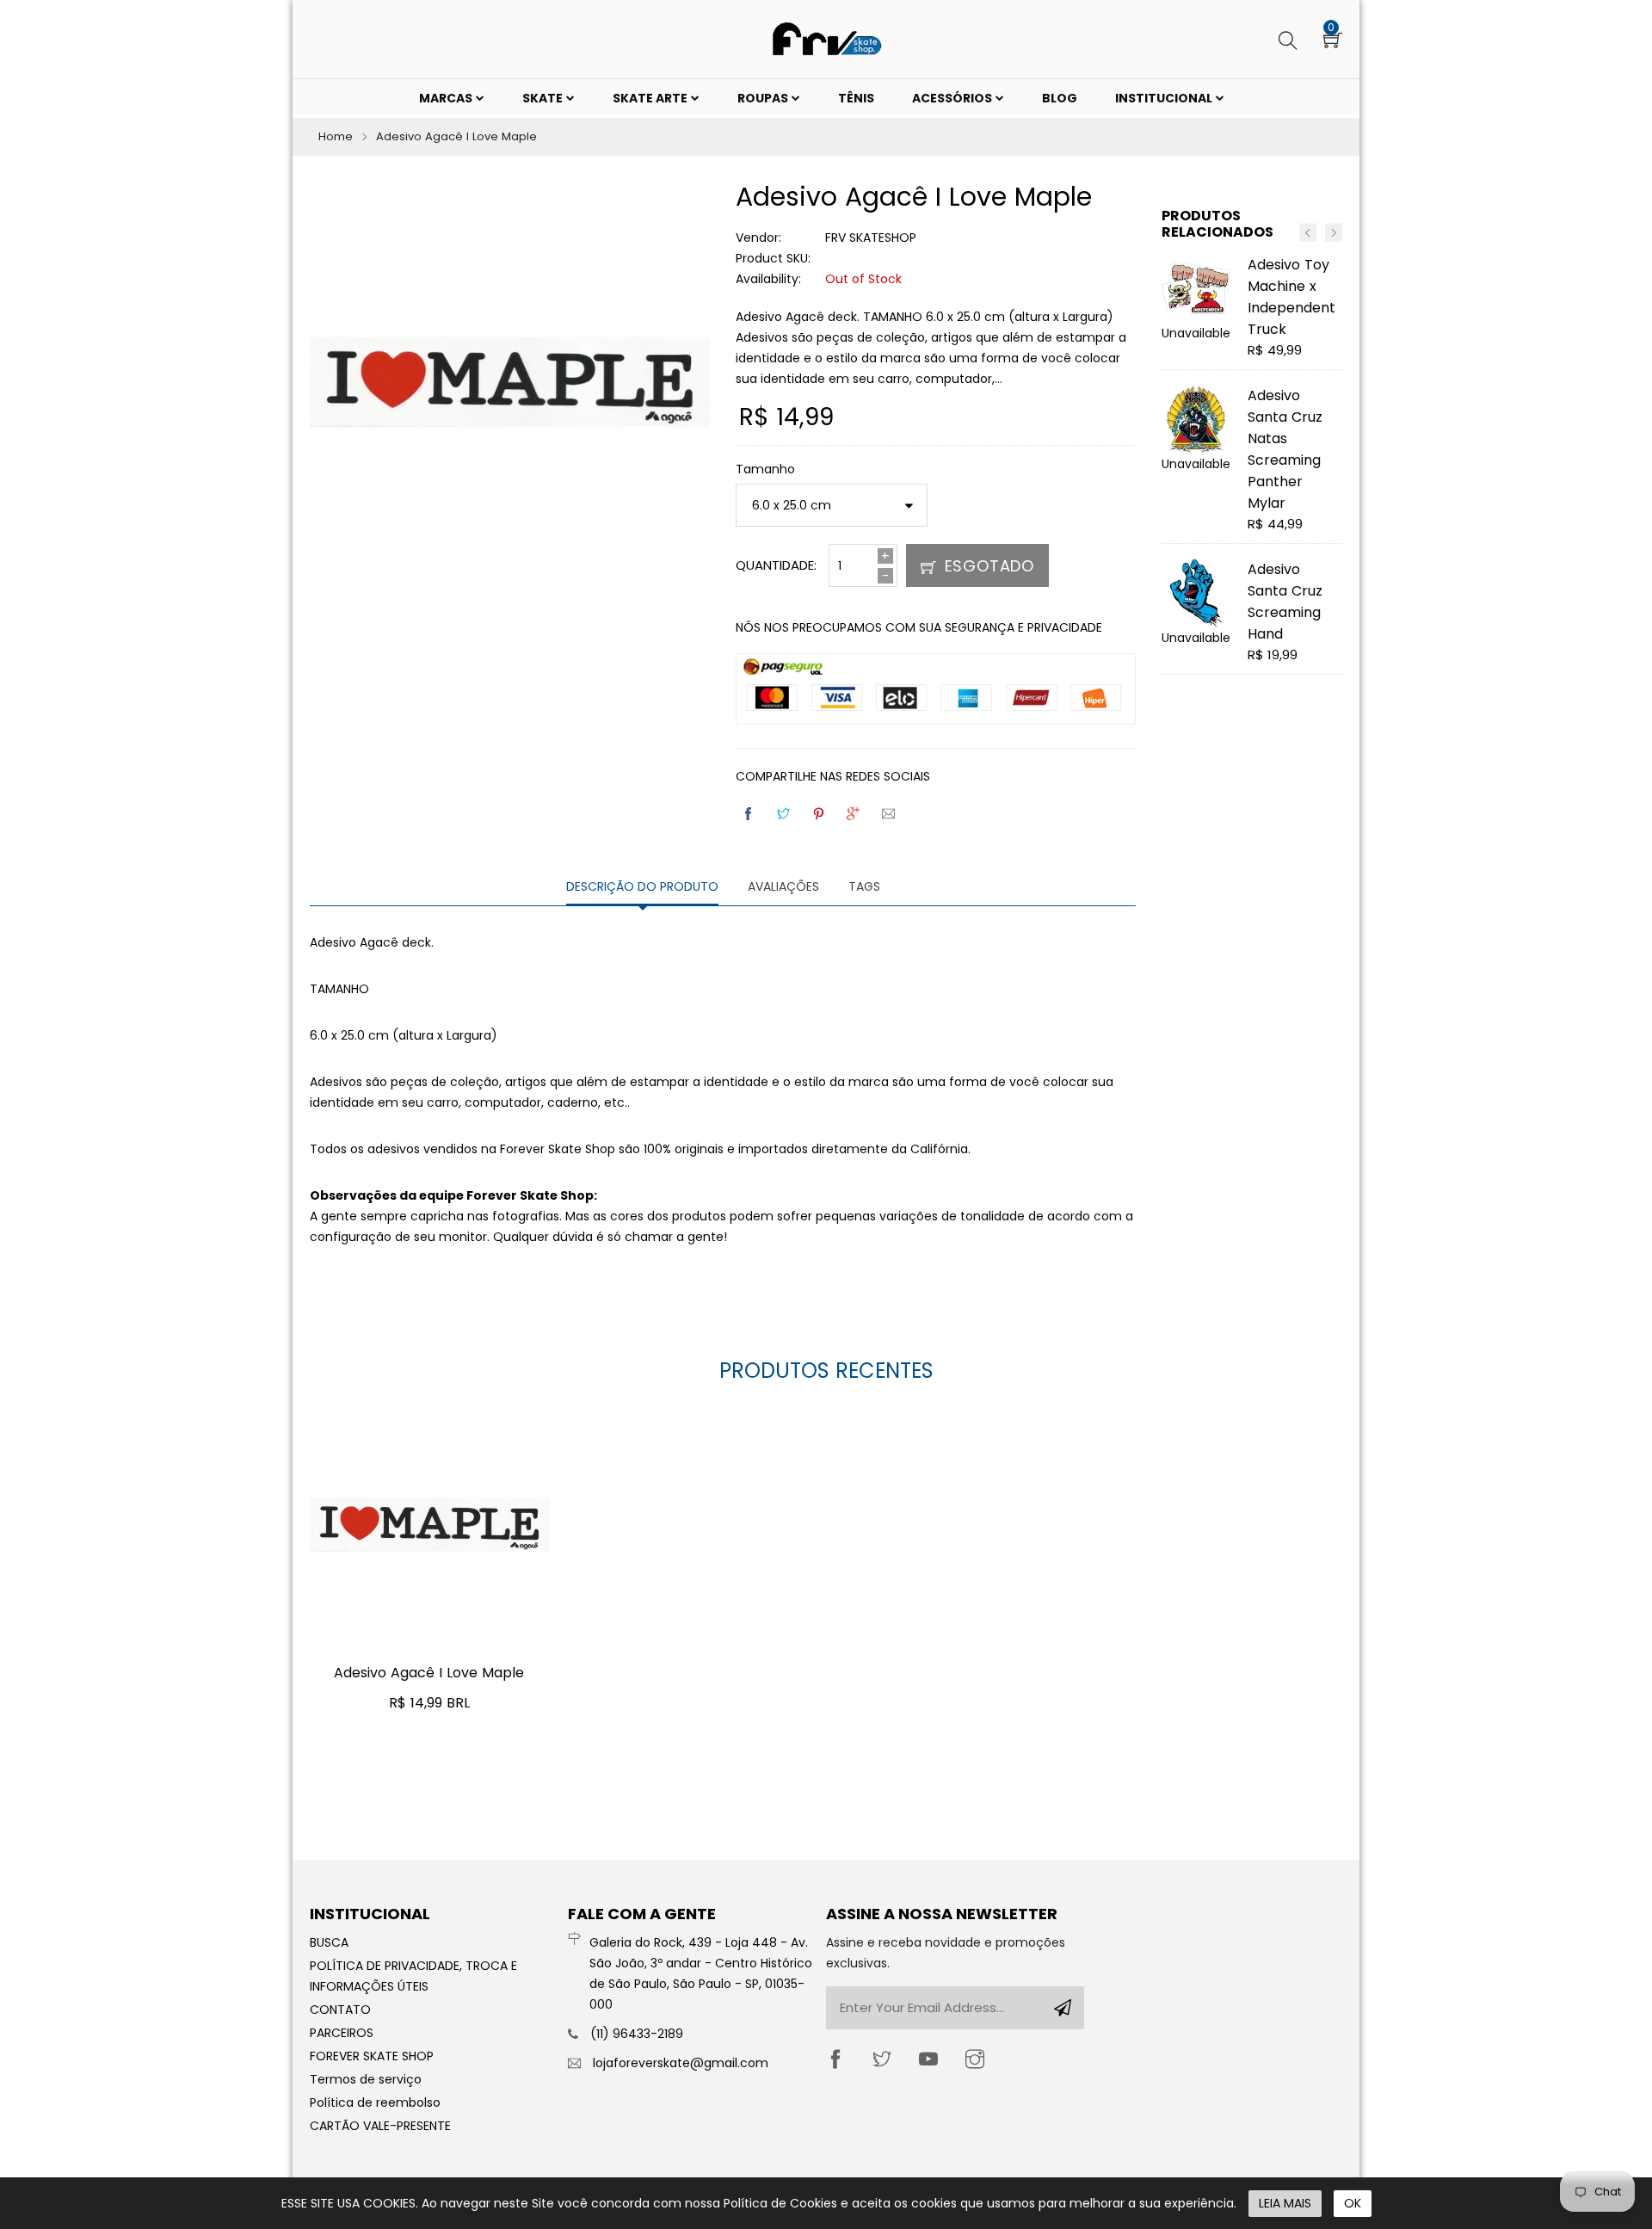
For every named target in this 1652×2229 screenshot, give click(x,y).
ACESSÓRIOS (953, 98)
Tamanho (765, 469)
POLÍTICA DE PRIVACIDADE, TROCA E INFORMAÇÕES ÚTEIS (413, 1976)
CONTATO (340, 2010)
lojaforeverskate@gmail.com (681, 2063)
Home (336, 136)
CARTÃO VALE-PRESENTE (380, 2126)
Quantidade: (776, 565)
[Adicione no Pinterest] (820, 814)
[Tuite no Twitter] (785, 814)
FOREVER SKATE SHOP (372, 2056)
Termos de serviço (366, 2079)
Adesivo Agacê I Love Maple (429, 1673)
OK (1353, 2203)
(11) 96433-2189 (637, 2034)
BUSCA (329, 1942)
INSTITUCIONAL (1165, 98)
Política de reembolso (375, 2102)
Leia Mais (1285, 2203)
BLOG (1060, 98)
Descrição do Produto (642, 886)
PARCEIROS (342, 2033)
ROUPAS (764, 98)
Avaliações (783, 886)
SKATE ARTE (651, 98)
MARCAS (447, 98)
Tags (864, 886)
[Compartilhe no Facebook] (749, 814)
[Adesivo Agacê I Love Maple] (429, 1525)
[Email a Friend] (890, 814)
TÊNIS (856, 98)
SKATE (544, 98)
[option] (1252, 472)
